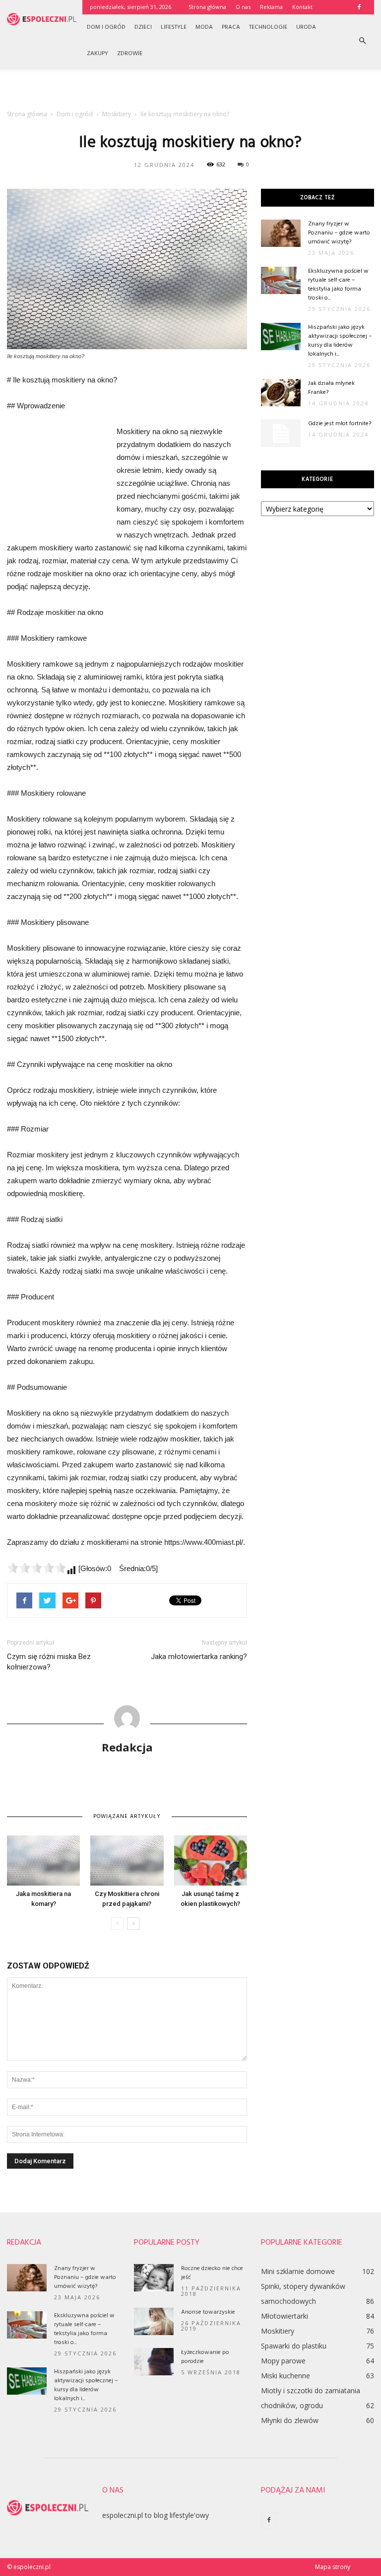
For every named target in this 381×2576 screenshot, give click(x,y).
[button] (362, 41)
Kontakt (302, 7)
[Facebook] (359, 7)
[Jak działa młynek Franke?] (281, 393)
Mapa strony (333, 2567)
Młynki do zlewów (290, 2420)
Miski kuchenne (286, 2376)
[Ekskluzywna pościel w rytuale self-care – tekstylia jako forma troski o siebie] (281, 280)
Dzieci (143, 27)
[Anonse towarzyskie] (154, 2321)
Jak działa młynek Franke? (331, 388)
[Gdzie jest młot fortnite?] (281, 433)
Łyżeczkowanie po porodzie (205, 2357)
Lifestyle (174, 27)
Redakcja (127, 1747)
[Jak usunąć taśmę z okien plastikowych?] (211, 1860)
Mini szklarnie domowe (298, 2271)
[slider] (37, 1568)
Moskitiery (278, 2331)
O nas (243, 7)
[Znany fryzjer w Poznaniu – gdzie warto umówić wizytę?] (281, 233)
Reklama (271, 7)
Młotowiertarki (285, 2316)
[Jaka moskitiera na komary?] (43, 1860)
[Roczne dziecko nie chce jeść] (154, 2278)
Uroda (306, 27)
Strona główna (207, 7)
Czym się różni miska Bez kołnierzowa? (49, 1662)
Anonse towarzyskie (208, 2312)
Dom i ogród (106, 27)
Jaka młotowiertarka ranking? (199, 1657)
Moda (204, 27)
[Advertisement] (190, 89)
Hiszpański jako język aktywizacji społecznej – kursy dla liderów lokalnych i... (340, 341)
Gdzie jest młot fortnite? (340, 424)
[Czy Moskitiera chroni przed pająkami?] (127, 1860)
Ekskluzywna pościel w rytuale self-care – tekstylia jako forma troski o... (338, 285)
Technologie (268, 27)
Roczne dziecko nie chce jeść (212, 2273)
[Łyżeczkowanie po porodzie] (154, 2362)
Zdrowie (130, 54)
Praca (231, 27)
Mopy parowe (283, 2361)
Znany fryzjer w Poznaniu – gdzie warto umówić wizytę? (339, 233)
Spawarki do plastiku (294, 2346)
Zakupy (97, 54)
